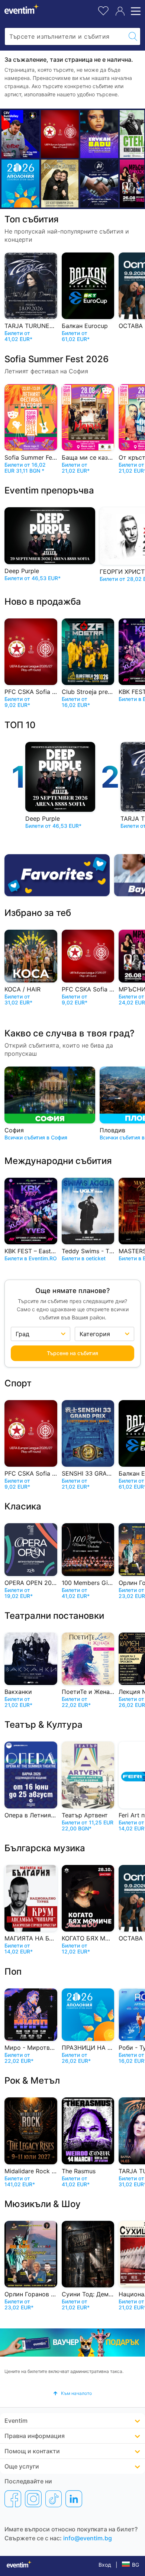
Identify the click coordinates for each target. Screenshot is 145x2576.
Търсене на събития (72, 1353)
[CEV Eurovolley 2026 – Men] (20, 134)
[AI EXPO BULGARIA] (99, 184)
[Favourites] (57, 875)
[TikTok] (54, 2499)
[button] (72, 2393)
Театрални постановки (54, 1616)
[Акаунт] (120, 11)
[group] (72, 2343)
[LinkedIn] (74, 2499)
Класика (23, 1506)
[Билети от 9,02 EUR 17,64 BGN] (20, 184)
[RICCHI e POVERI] (60, 184)
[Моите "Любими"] (103, 10)
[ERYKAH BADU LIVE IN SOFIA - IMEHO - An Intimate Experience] (99, 134)
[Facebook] (13, 2499)
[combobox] (65, 36)
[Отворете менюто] (135, 11)
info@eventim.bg (88, 2538)
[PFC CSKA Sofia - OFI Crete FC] (60, 134)
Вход (105, 2565)
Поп (13, 1972)
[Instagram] (33, 2499)
